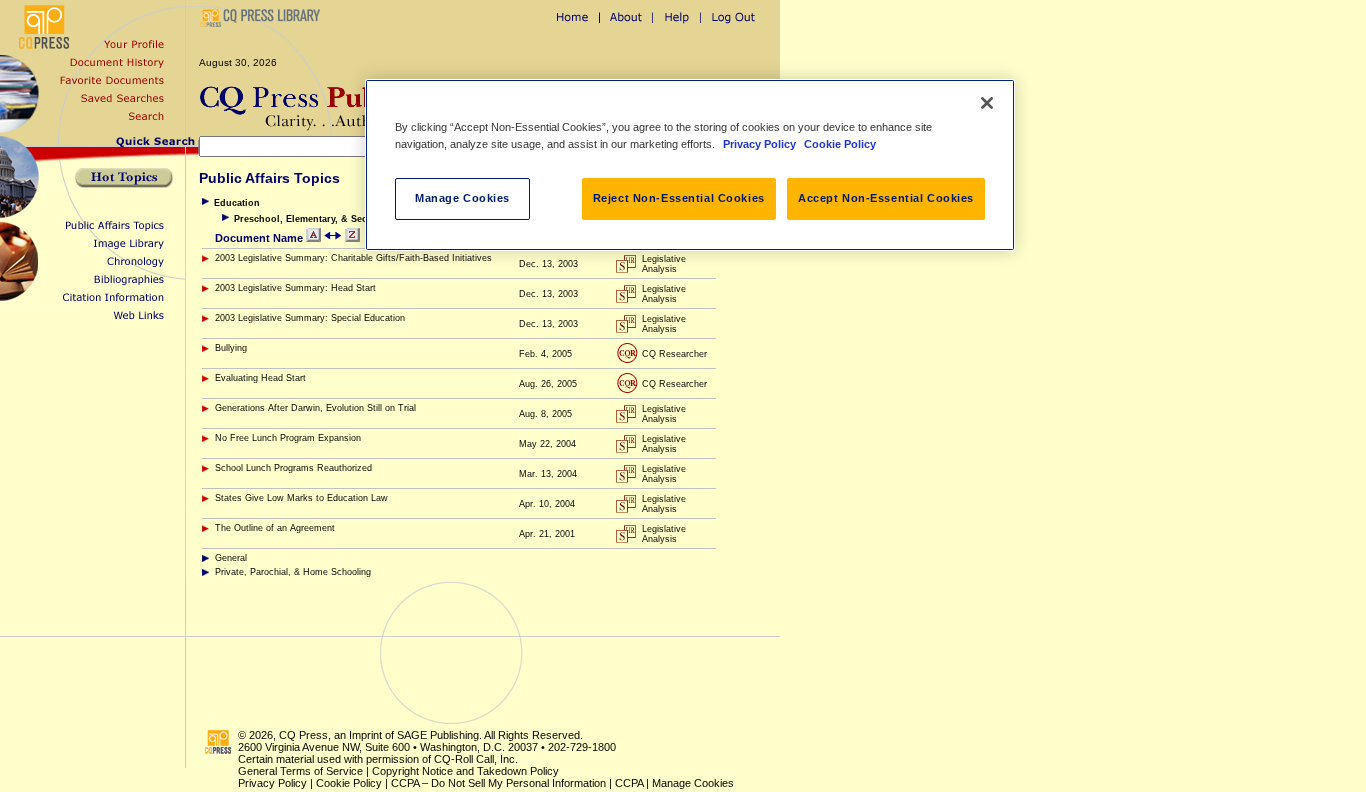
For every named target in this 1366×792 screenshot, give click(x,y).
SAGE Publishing (438, 735)
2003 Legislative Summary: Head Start (295, 288)
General (231, 558)
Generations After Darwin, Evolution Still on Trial (315, 408)
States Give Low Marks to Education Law (301, 498)
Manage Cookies (693, 783)
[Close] (987, 103)
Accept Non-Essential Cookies (886, 198)
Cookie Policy (349, 783)
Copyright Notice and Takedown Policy (465, 771)
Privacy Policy (272, 783)
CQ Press (303, 735)
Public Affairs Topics (269, 178)
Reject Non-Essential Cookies (679, 198)
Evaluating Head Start (260, 378)
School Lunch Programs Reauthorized (293, 468)
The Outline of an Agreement (275, 528)
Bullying (231, 348)
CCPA (629, 783)
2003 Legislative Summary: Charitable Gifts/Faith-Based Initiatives (353, 258)
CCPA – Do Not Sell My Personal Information (498, 783)
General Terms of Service (300, 771)
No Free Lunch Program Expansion (288, 438)
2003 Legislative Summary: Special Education (310, 318)
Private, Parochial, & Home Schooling (293, 572)
